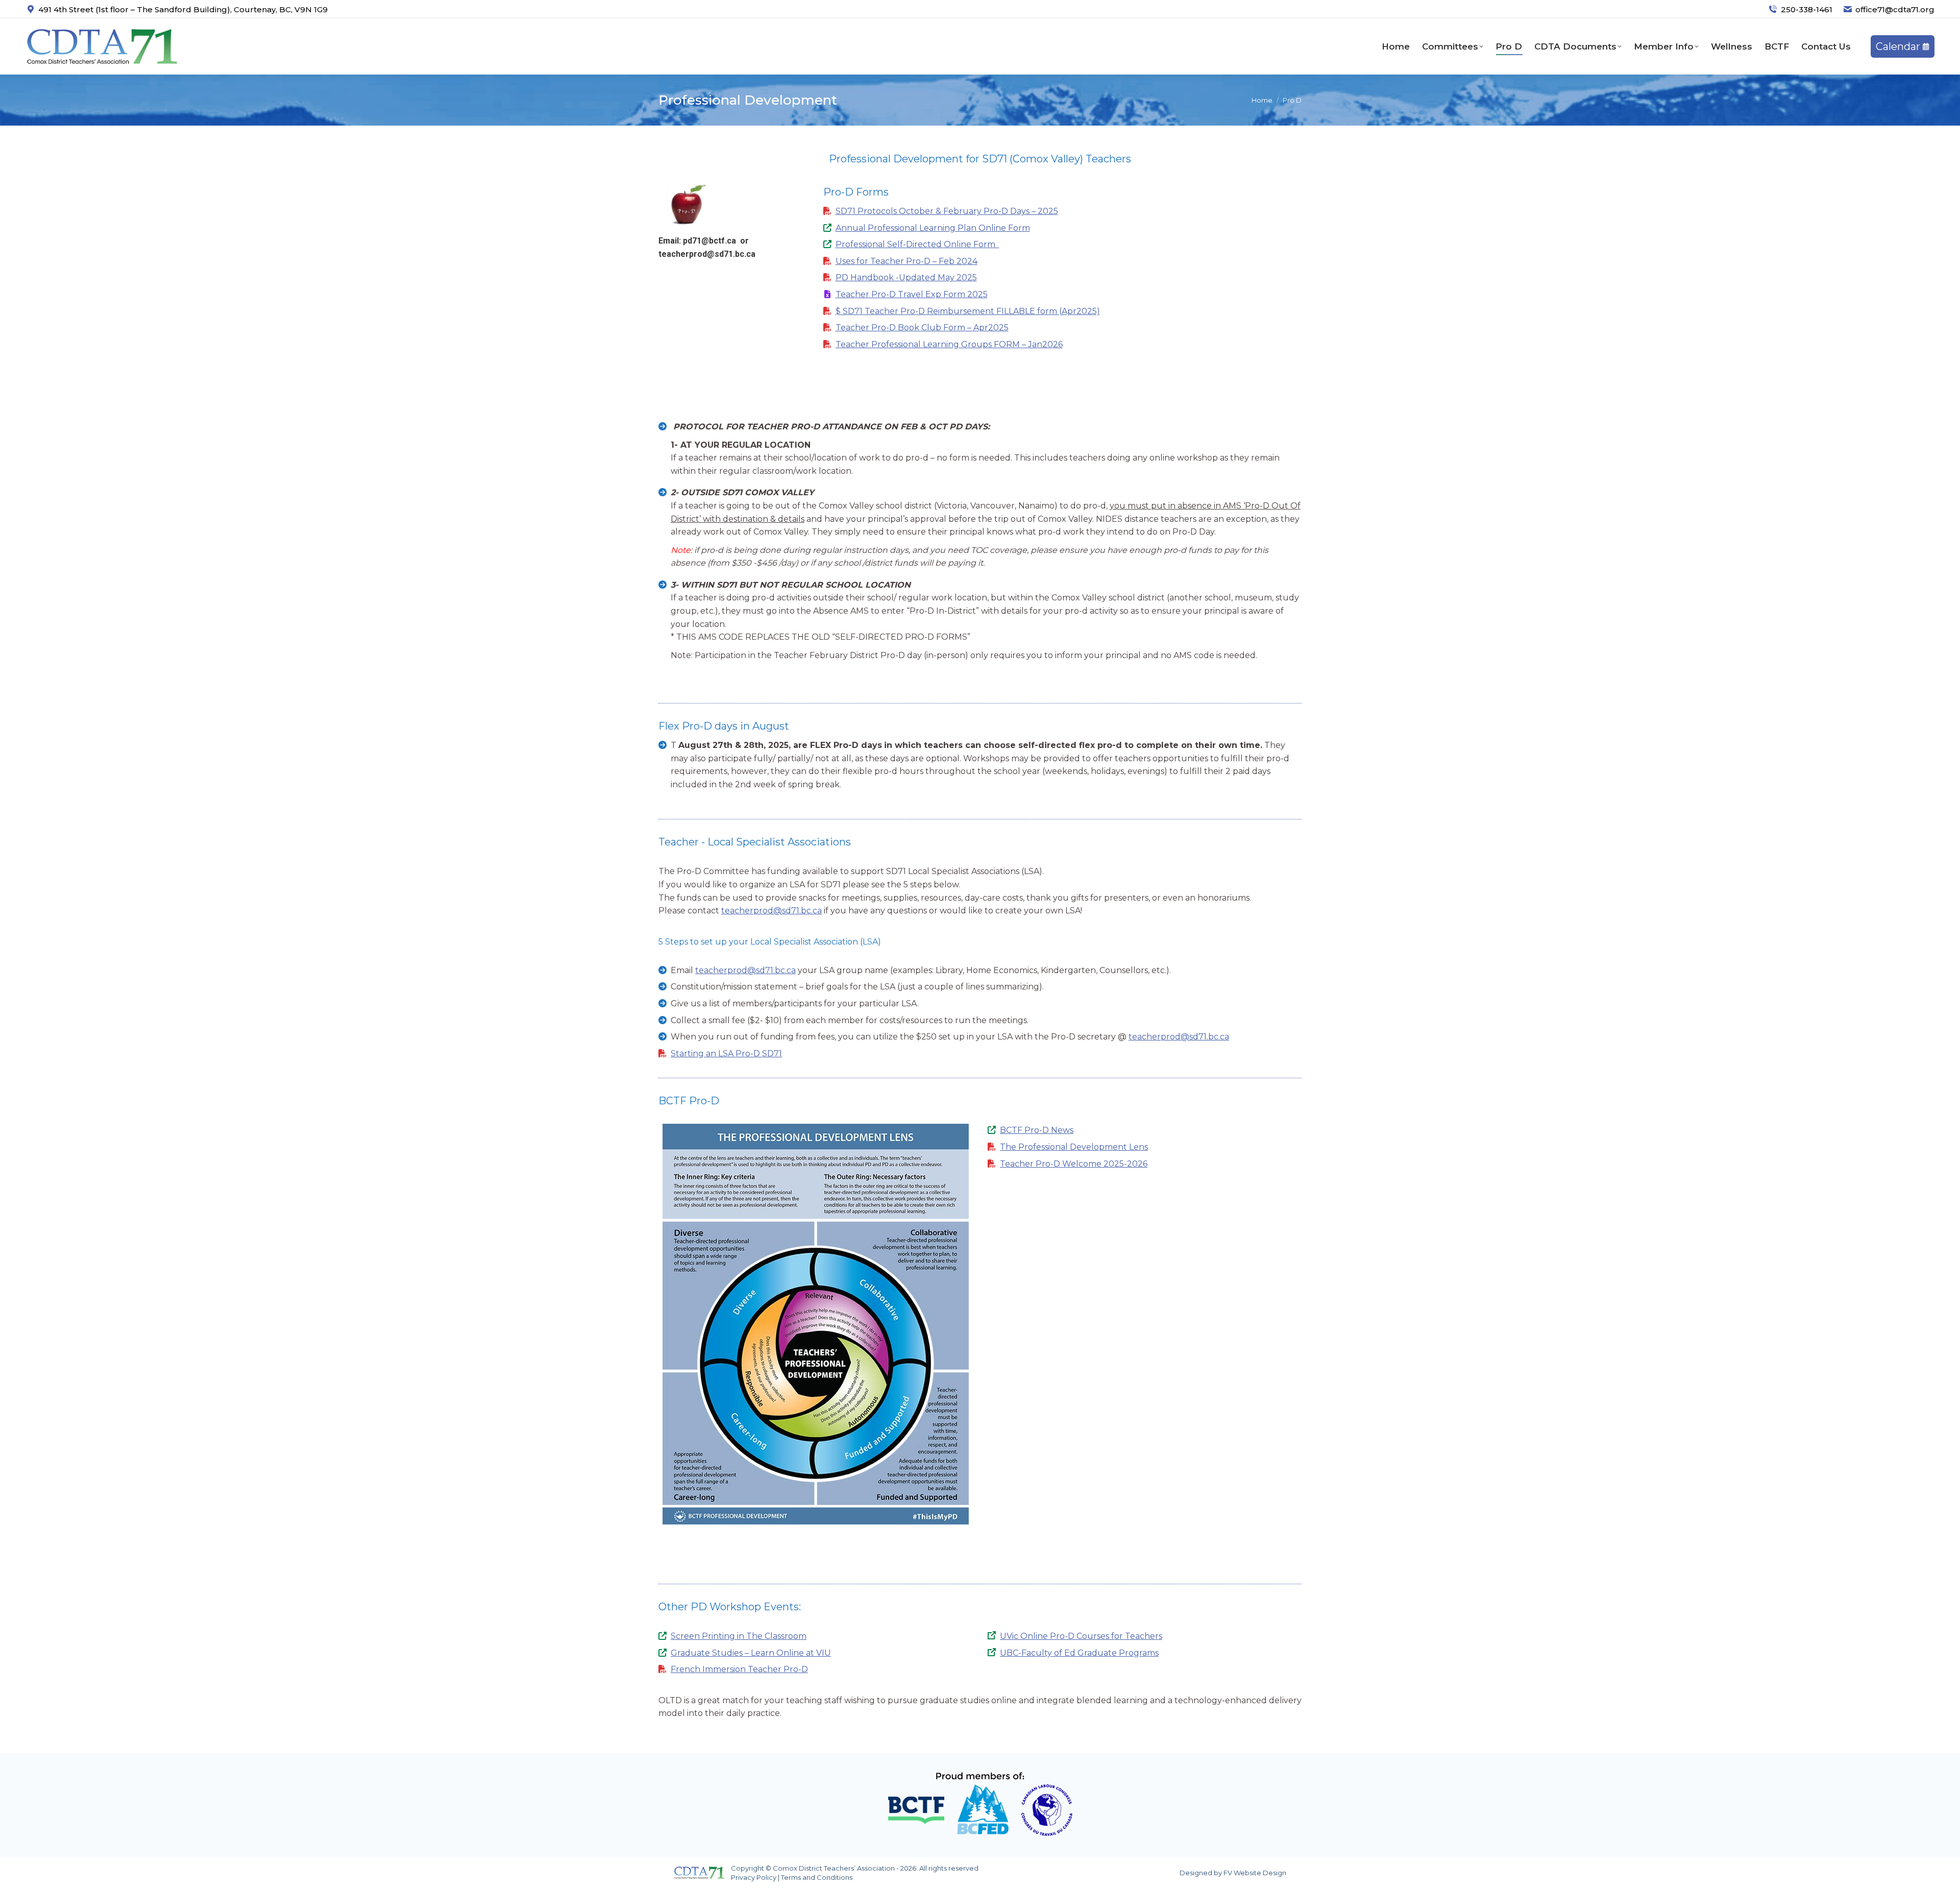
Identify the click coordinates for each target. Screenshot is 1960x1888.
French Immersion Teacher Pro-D (739, 1669)
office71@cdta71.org (1895, 9)
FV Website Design (1255, 1873)
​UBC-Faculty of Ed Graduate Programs (1079, 1653)
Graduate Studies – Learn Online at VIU (751, 1653)
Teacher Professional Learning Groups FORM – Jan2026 (949, 344)
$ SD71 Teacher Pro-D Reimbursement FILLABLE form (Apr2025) (968, 311)
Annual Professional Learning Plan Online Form (933, 228)
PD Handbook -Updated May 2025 (906, 277)
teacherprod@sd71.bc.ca (707, 254)
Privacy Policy (754, 1877)
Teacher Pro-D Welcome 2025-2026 (1074, 1164)
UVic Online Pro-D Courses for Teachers (1081, 1636)
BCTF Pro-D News (1037, 1130)
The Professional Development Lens (1074, 1147)
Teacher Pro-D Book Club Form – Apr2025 (922, 328)
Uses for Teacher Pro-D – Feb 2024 (906, 261)
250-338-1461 (1807, 9)
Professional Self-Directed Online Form (917, 244)
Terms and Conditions (817, 1877)
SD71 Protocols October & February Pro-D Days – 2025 (947, 211)
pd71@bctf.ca (709, 241)
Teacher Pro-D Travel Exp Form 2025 (912, 294)
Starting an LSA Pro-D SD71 (726, 1054)
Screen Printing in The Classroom (739, 1636)
